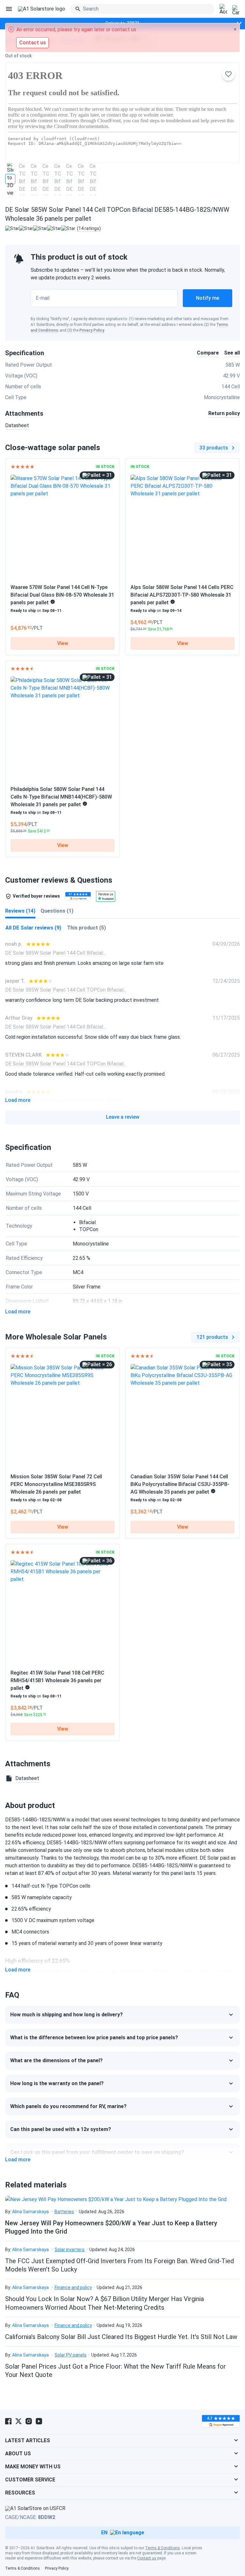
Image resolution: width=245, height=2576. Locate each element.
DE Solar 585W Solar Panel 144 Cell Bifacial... (56, 953)
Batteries (64, 2212)
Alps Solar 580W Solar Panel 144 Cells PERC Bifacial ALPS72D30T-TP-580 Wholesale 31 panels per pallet (182, 595)
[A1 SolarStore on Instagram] (29, 2421)
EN (104, 2533)
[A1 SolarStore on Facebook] (8, 2421)
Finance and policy (73, 2287)
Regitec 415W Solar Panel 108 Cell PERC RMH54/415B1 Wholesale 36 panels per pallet (57, 1680)
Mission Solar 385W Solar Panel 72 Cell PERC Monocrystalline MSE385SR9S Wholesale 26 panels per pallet (56, 1484)
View (63, 643)
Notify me (208, 298)
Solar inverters (70, 2250)
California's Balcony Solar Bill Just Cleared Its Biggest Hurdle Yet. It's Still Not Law (121, 2337)
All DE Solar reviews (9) (33, 928)
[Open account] (223, 9)
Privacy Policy (92, 330)
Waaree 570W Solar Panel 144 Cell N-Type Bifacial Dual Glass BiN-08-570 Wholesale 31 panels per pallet (62, 595)
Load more (18, 1100)
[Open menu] (9, 9)
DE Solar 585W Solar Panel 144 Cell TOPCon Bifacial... (66, 990)
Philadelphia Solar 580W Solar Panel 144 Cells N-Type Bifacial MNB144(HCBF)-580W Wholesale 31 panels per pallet (61, 797)
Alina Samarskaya (30, 2212)
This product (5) (86, 928)
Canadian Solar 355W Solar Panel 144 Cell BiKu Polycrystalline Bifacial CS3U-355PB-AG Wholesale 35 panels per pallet (180, 1484)
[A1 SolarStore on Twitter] (19, 2421)
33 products (214, 448)
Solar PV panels (71, 2355)
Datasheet (17, 425)
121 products (212, 1337)
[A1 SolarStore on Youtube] (39, 2421)
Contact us (147, 2558)
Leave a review (123, 1117)
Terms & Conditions (163, 2548)
